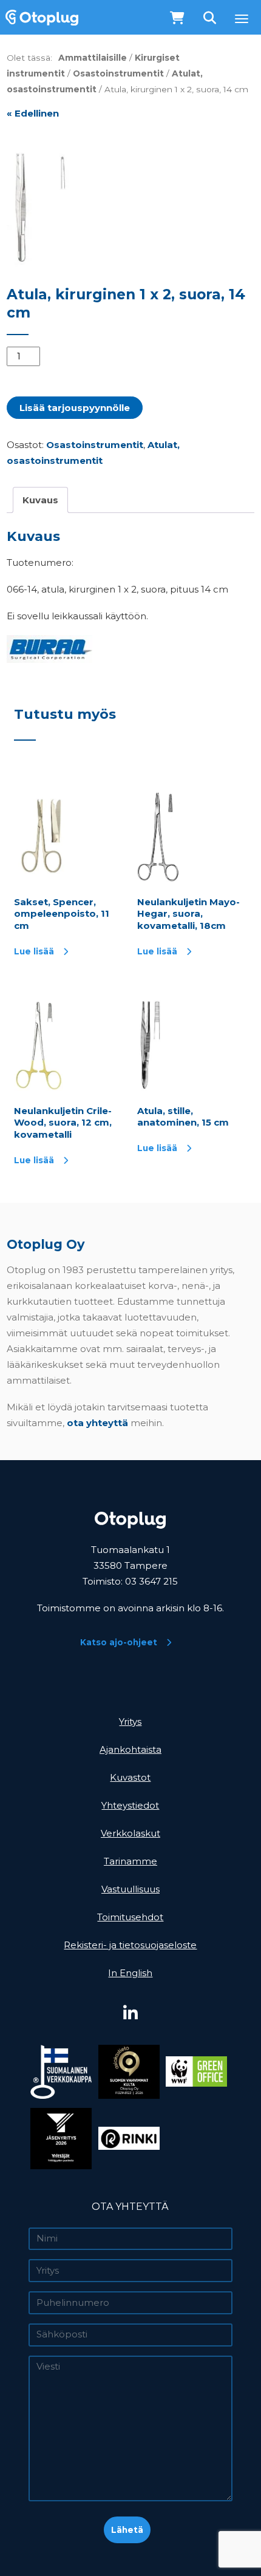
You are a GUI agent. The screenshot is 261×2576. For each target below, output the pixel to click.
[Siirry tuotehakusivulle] (211, 19)
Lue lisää (34, 951)
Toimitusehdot (130, 1917)
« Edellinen (33, 113)
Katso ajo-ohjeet (119, 1642)
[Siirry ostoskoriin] (178, 19)
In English (130, 1973)
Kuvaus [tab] (40, 500)
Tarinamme (130, 1861)
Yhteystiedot (130, 1805)
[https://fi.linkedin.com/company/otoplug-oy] (130, 2014)
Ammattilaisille (93, 58)
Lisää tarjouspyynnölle (75, 408)
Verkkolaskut (130, 1833)
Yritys (130, 1721)
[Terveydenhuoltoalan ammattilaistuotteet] (39, 17)
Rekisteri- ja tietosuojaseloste (130, 1945)
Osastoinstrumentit (118, 73)
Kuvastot (130, 1777)
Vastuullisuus (130, 1889)
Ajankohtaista (130, 1749)
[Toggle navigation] (242, 19)
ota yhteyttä (97, 1423)
